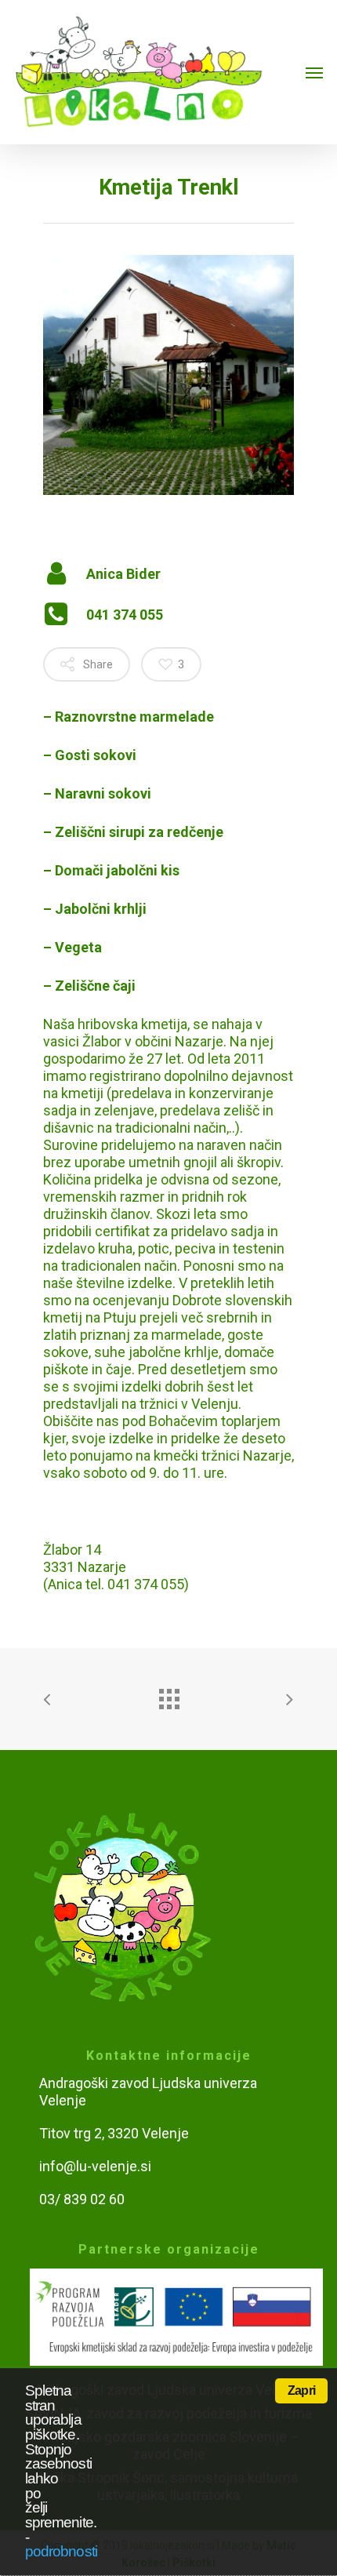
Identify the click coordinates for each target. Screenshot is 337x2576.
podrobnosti (61, 2551)
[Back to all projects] (168, 1695)
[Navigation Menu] (314, 72)
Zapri (301, 2390)
